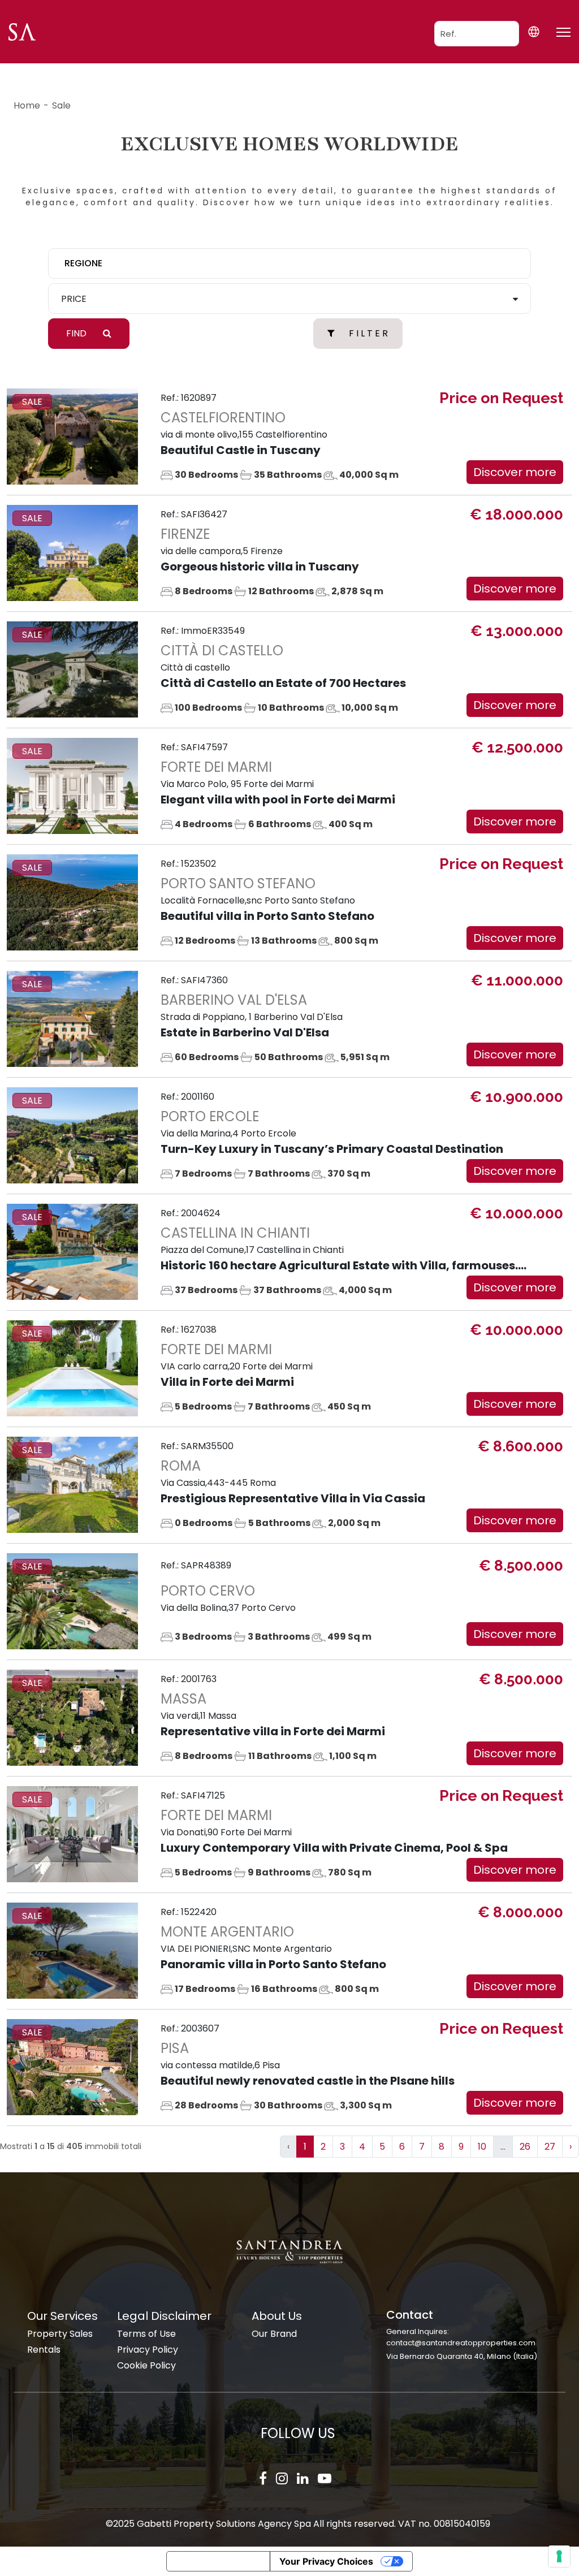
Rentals (44, 2350)
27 (550, 2147)
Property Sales (60, 2334)
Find (77, 333)
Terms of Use (146, 2334)
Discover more (515, 472)
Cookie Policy (146, 2365)
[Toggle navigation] (563, 32)
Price (74, 299)
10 (482, 2147)
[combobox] (289, 263)
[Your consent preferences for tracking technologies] (559, 2556)
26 (525, 2147)
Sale (61, 105)
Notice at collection (218, 2561)
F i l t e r (368, 333)
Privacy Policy (148, 2350)
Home (27, 105)
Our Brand (274, 2334)
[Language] (533, 31)
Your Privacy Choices (326, 2561)
